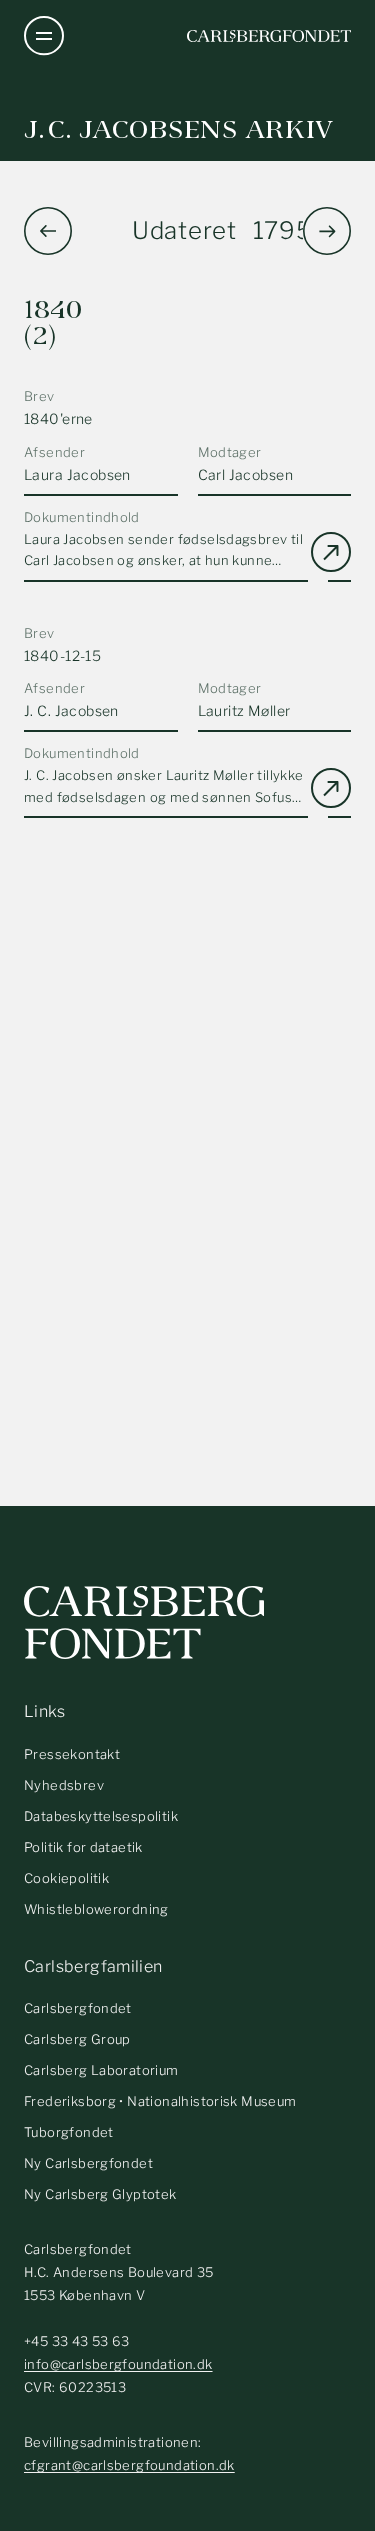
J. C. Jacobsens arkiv (179, 129)
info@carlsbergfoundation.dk (118, 2364)
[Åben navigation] (44, 36)
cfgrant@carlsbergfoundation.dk (129, 2465)
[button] (327, 231)
